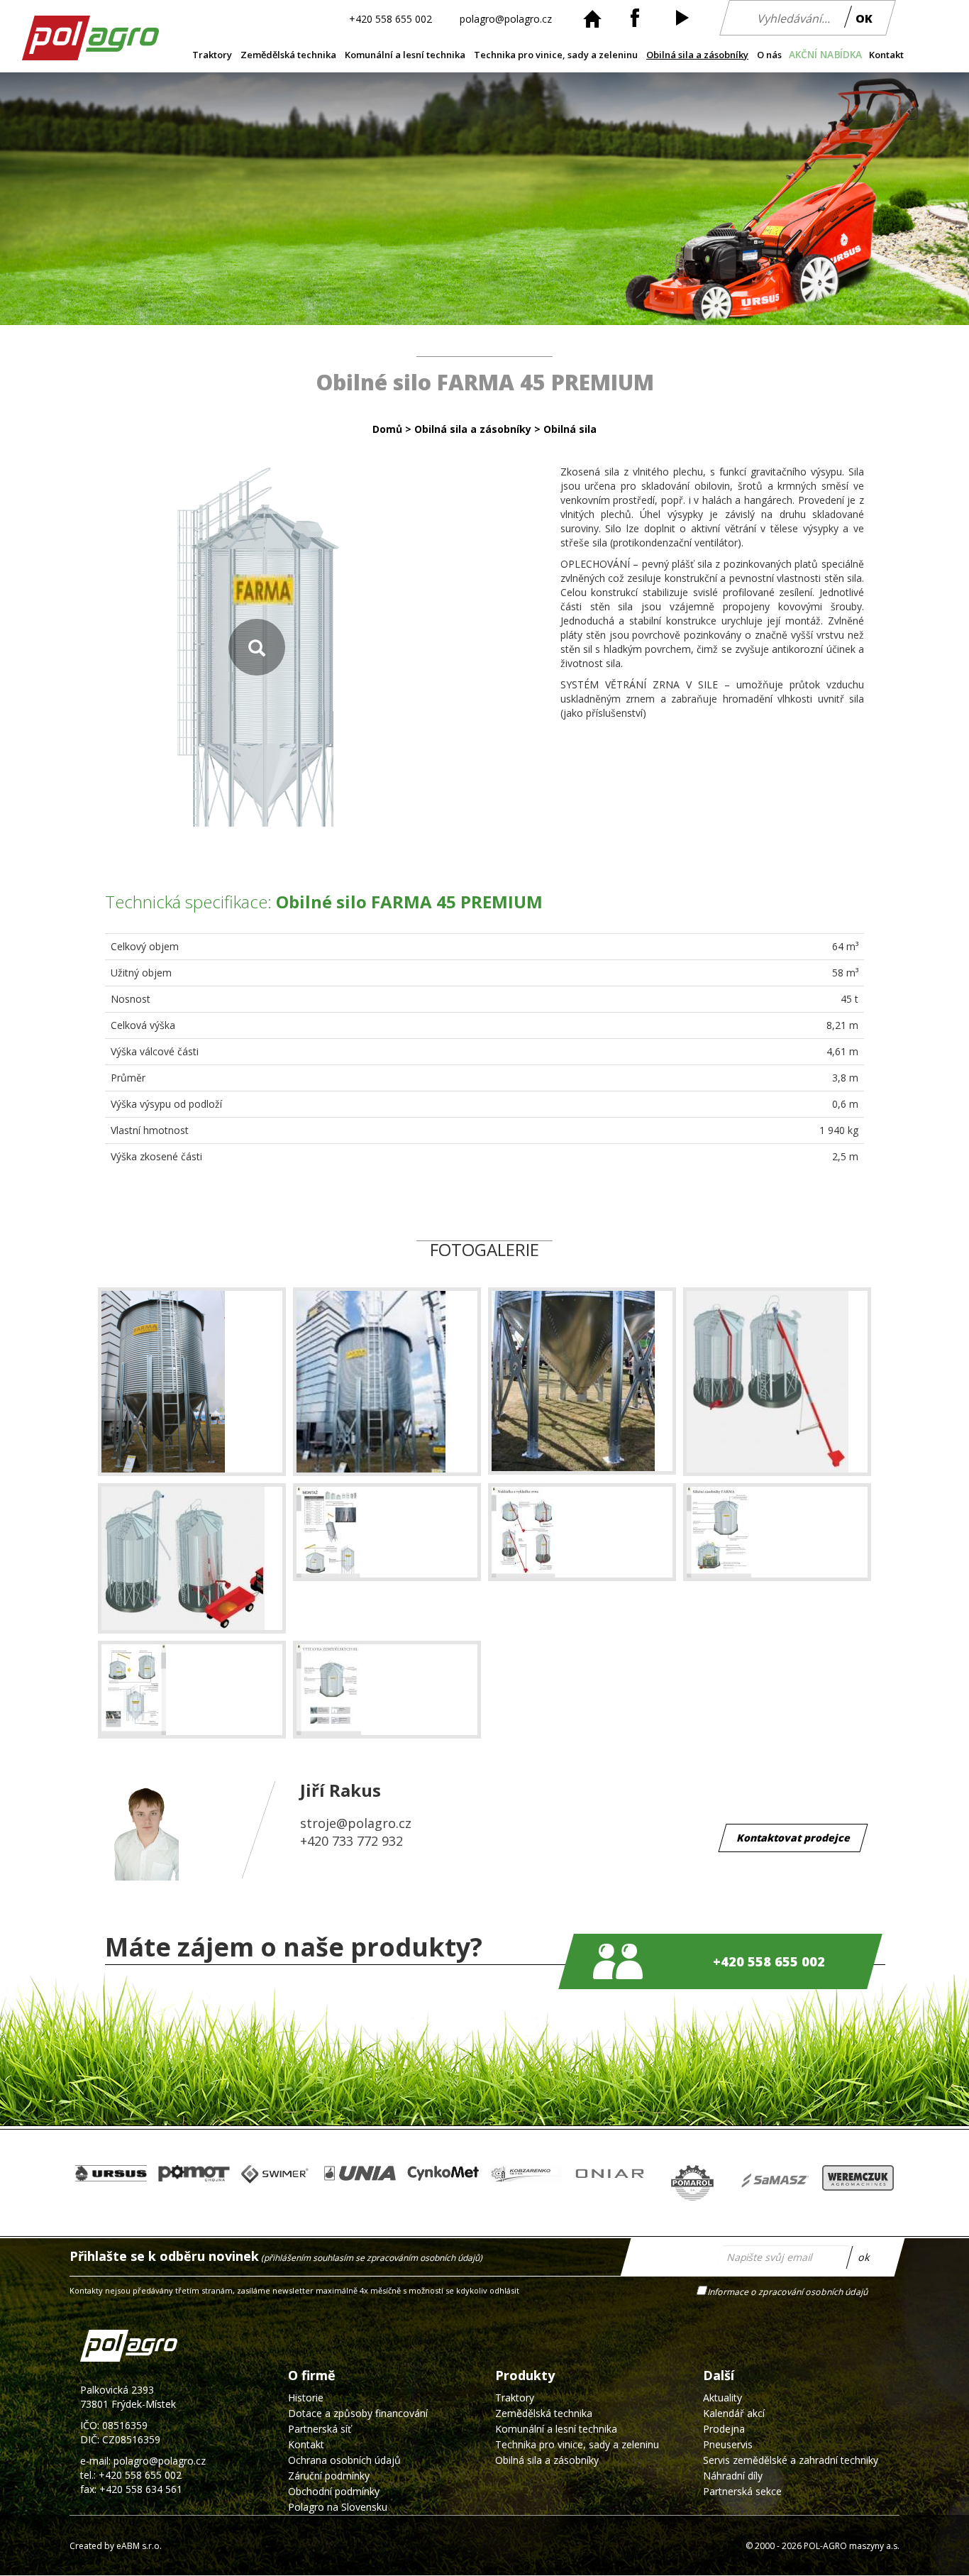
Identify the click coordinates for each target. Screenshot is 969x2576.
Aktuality (722, 2398)
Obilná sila (570, 429)
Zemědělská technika (288, 55)
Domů (387, 429)
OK (864, 18)
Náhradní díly (733, 2476)
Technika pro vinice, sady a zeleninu (556, 55)
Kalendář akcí (734, 2413)
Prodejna (724, 2429)
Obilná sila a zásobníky (697, 55)
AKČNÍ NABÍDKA (826, 55)
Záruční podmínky (329, 2476)
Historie (306, 2398)
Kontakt (886, 55)
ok (864, 2257)
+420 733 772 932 (351, 1841)
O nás (769, 55)
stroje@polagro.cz (356, 1823)
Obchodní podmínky (334, 2491)
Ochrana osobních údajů (344, 2460)
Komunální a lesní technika (405, 55)
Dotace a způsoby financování (358, 2413)
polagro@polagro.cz (506, 18)
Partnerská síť (320, 2429)
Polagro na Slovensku (338, 2507)
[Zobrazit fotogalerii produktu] (257, 647)
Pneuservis (728, 2444)
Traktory (212, 55)
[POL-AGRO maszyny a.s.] (82, 55)
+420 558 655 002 (391, 18)
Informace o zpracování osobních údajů (788, 2292)
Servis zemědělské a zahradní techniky (791, 2460)
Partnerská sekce (742, 2491)
